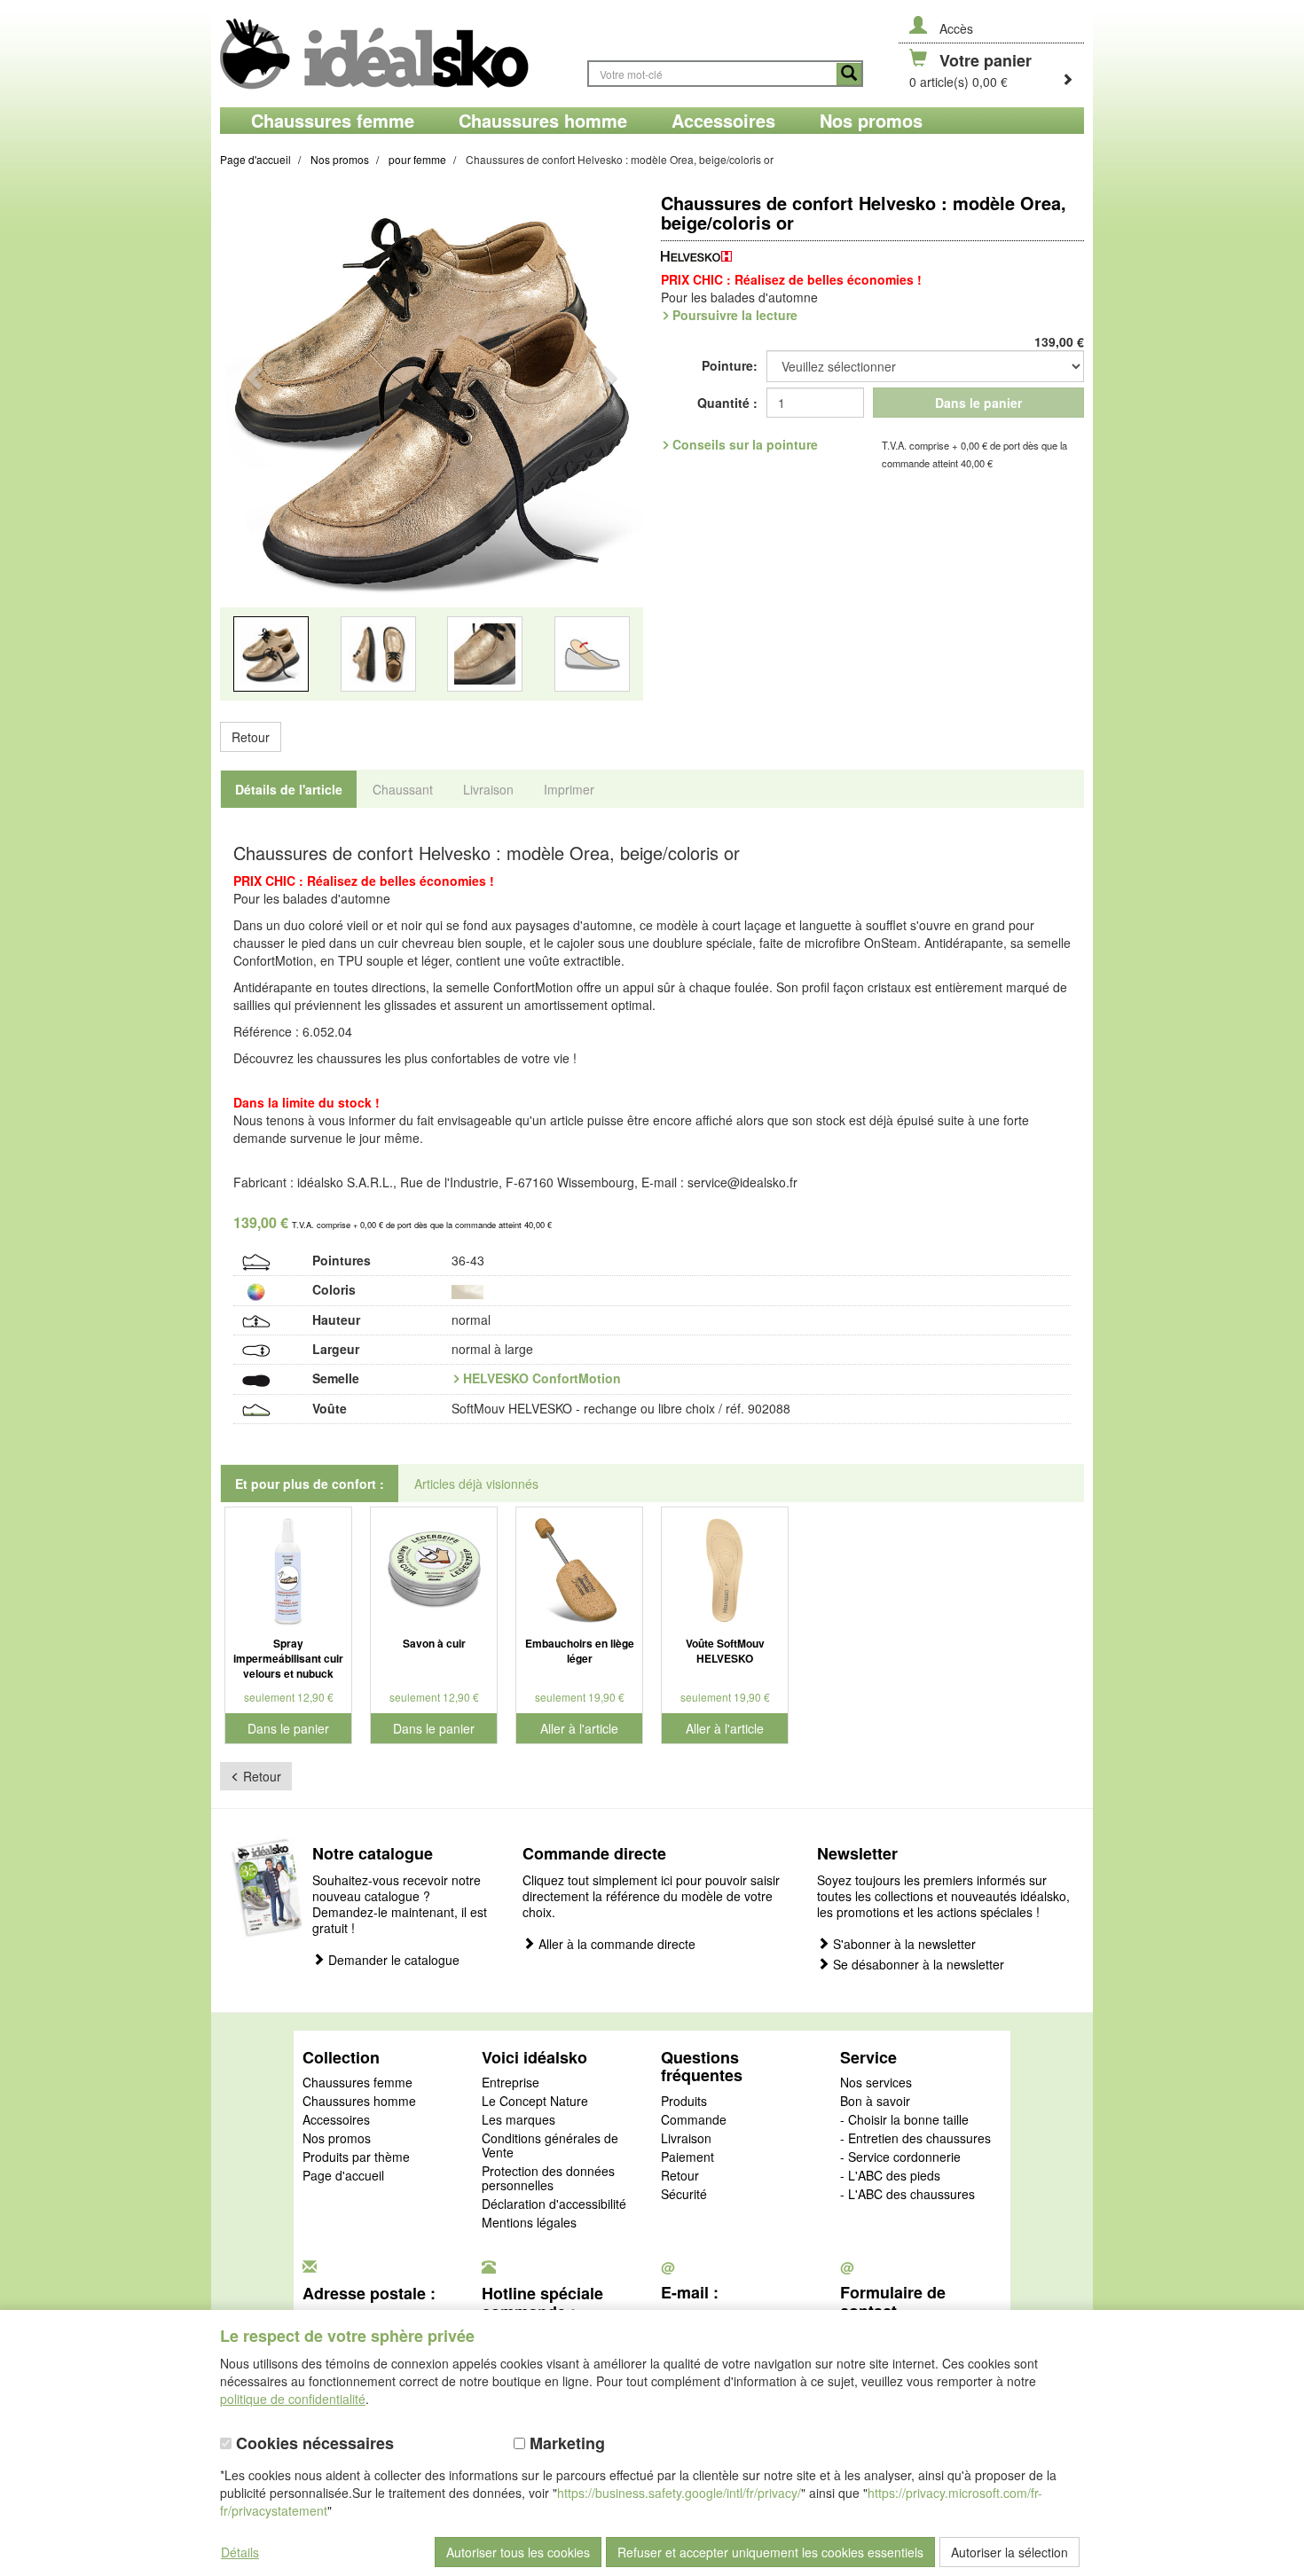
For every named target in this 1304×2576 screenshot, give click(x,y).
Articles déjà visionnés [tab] (476, 1484)
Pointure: (730, 365)
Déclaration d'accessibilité (554, 2204)
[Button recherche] (849, 74)
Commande (694, 2120)
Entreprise (511, 2083)
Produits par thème (356, 2157)
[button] (252, 453)
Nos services (876, 2083)
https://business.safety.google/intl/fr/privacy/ (679, 2493)
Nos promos (337, 2139)
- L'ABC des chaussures (907, 2195)
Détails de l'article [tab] (289, 789)
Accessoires (336, 2120)
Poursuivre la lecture (735, 315)
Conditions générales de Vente (550, 2146)
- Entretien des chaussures (915, 2139)
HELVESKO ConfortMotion (542, 1378)
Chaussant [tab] (403, 789)
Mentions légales (529, 2223)
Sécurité (684, 2195)
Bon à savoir (875, 2102)
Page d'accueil (343, 2176)
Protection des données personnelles (548, 2179)
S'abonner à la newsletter (903, 1944)
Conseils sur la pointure (745, 444)
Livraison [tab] (488, 789)
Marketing (565, 2443)
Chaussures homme (359, 2102)
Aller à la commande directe (615, 1944)
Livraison (686, 2139)
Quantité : (727, 403)
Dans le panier (978, 403)
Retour (251, 737)
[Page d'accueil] (395, 54)
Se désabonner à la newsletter (917, 1965)
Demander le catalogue (392, 1960)
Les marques (518, 2120)
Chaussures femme (357, 2083)
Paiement (687, 2157)
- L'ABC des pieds (890, 2176)
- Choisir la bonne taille (904, 2120)
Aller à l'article (579, 1728)
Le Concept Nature (535, 2102)
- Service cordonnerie (900, 2157)
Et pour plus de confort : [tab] (310, 1484)
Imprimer (569, 789)
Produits (684, 2102)
